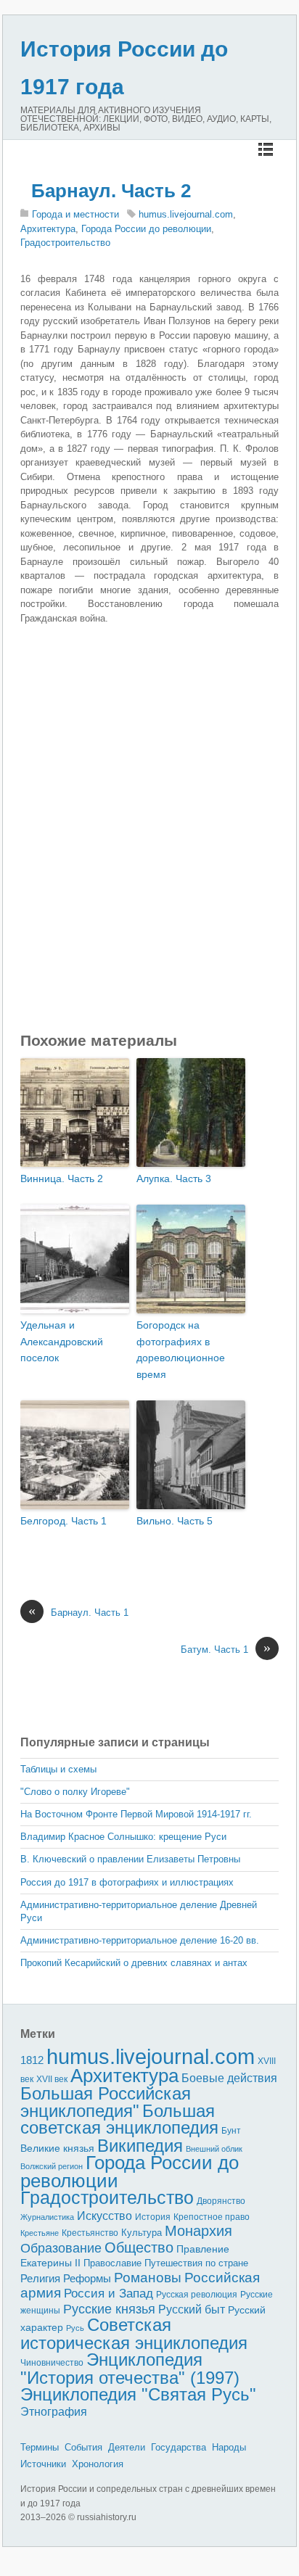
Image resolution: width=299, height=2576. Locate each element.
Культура (142, 2233)
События (83, 2447)
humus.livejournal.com (186, 214)
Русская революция (197, 2295)
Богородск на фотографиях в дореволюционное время (181, 1349)
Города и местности (75, 214)
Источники (43, 2464)
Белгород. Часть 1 (64, 1521)
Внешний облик (214, 2149)
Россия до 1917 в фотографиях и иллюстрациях (127, 1882)
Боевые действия (229, 2078)
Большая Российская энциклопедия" (106, 2102)
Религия (40, 2279)
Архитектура (48, 229)
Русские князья (109, 2309)
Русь (75, 2328)
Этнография (54, 2411)
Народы (229, 2447)
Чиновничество (52, 2363)
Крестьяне (40, 2233)
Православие (112, 2263)
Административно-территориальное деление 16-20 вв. (140, 1940)
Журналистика (47, 2217)
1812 (32, 2060)
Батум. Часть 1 (226, 1649)
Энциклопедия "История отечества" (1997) (130, 2369)
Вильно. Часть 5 (175, 1521)
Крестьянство (90, 2233)
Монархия (198, 2231)
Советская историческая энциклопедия (134, 2334)
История (153, 2217)
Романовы (148, 2278)
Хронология (98, 2464)
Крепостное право (212, 2217)
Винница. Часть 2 (62, 1178)
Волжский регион (52, 2166)
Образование (61, 2248)
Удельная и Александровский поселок (62, 1341)
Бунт (231, 2131)
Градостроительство (65, 243)
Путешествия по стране (196, 2263)
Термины (40, 2447)
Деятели (127, 2447)
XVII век (52, 2079)
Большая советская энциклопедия (119, 2119)
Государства (179, 2447)
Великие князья (57, 2148)
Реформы (87, 2278)
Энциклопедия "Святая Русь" (138, 2394)
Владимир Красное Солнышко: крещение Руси (123, 1837)
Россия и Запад (108, 2294)
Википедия (140, 2146)
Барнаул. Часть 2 (111, 191)
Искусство (105, 2216)
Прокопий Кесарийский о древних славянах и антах (134, 1963)
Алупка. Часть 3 (174, 1178)
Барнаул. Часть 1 (78, 1612)
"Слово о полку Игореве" (75, 1792)
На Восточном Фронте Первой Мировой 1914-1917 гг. (136, 1814)
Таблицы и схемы (58, 1769)
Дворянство (221, 2201)
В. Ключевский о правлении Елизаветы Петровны (130, 1859)
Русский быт (192, 2309)
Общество (139, 2247)
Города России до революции (146, 229)
